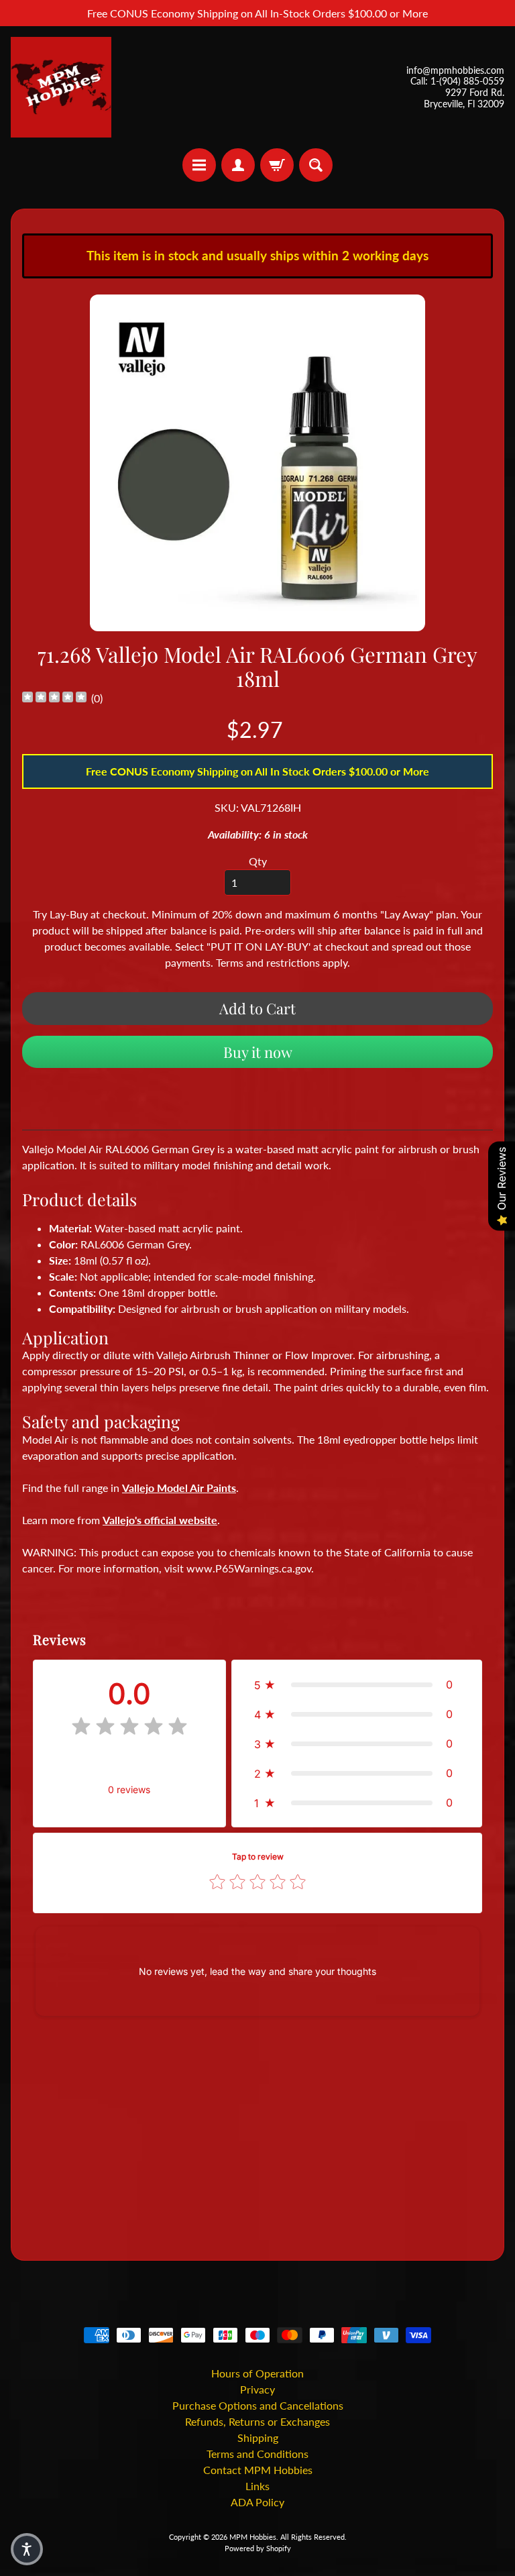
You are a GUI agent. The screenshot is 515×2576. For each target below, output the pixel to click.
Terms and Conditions (257, 2454)
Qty (258, 861)
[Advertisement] (257, 2139)
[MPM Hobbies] (61, 87)
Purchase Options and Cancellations (258, 2405)
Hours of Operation (257, 2373)
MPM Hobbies (253, 2537)
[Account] (238, 165)
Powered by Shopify (258, 2548)
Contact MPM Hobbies (258, 2470)
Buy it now (258, 1052)
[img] (54, 699)
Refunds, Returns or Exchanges (257, 2421)
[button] (357, 1684)
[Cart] (277, 165)
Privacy (257, 2389)
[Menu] (199, 165)
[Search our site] (316, 165)
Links (257, 2486)
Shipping (258, 2437)
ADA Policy (257, 2502)
